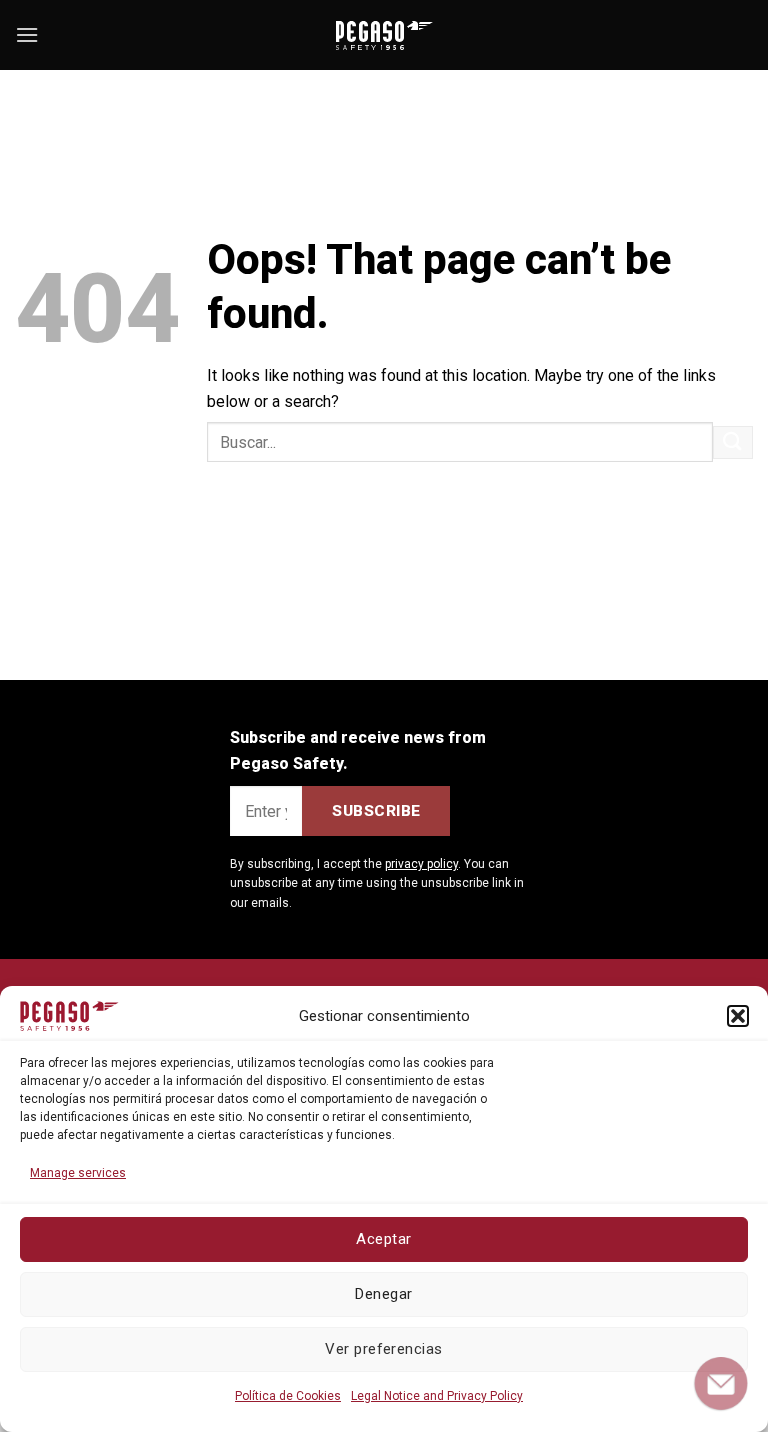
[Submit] (733, 442)
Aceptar (383, 1239)
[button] (738, 1016)
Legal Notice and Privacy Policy (437, 1396)
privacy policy (421, 864)
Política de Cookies (288, 1396)
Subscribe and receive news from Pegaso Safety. (358, 750)
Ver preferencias (383, 1349)
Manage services (78, 1173)
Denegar (383, 1294)
